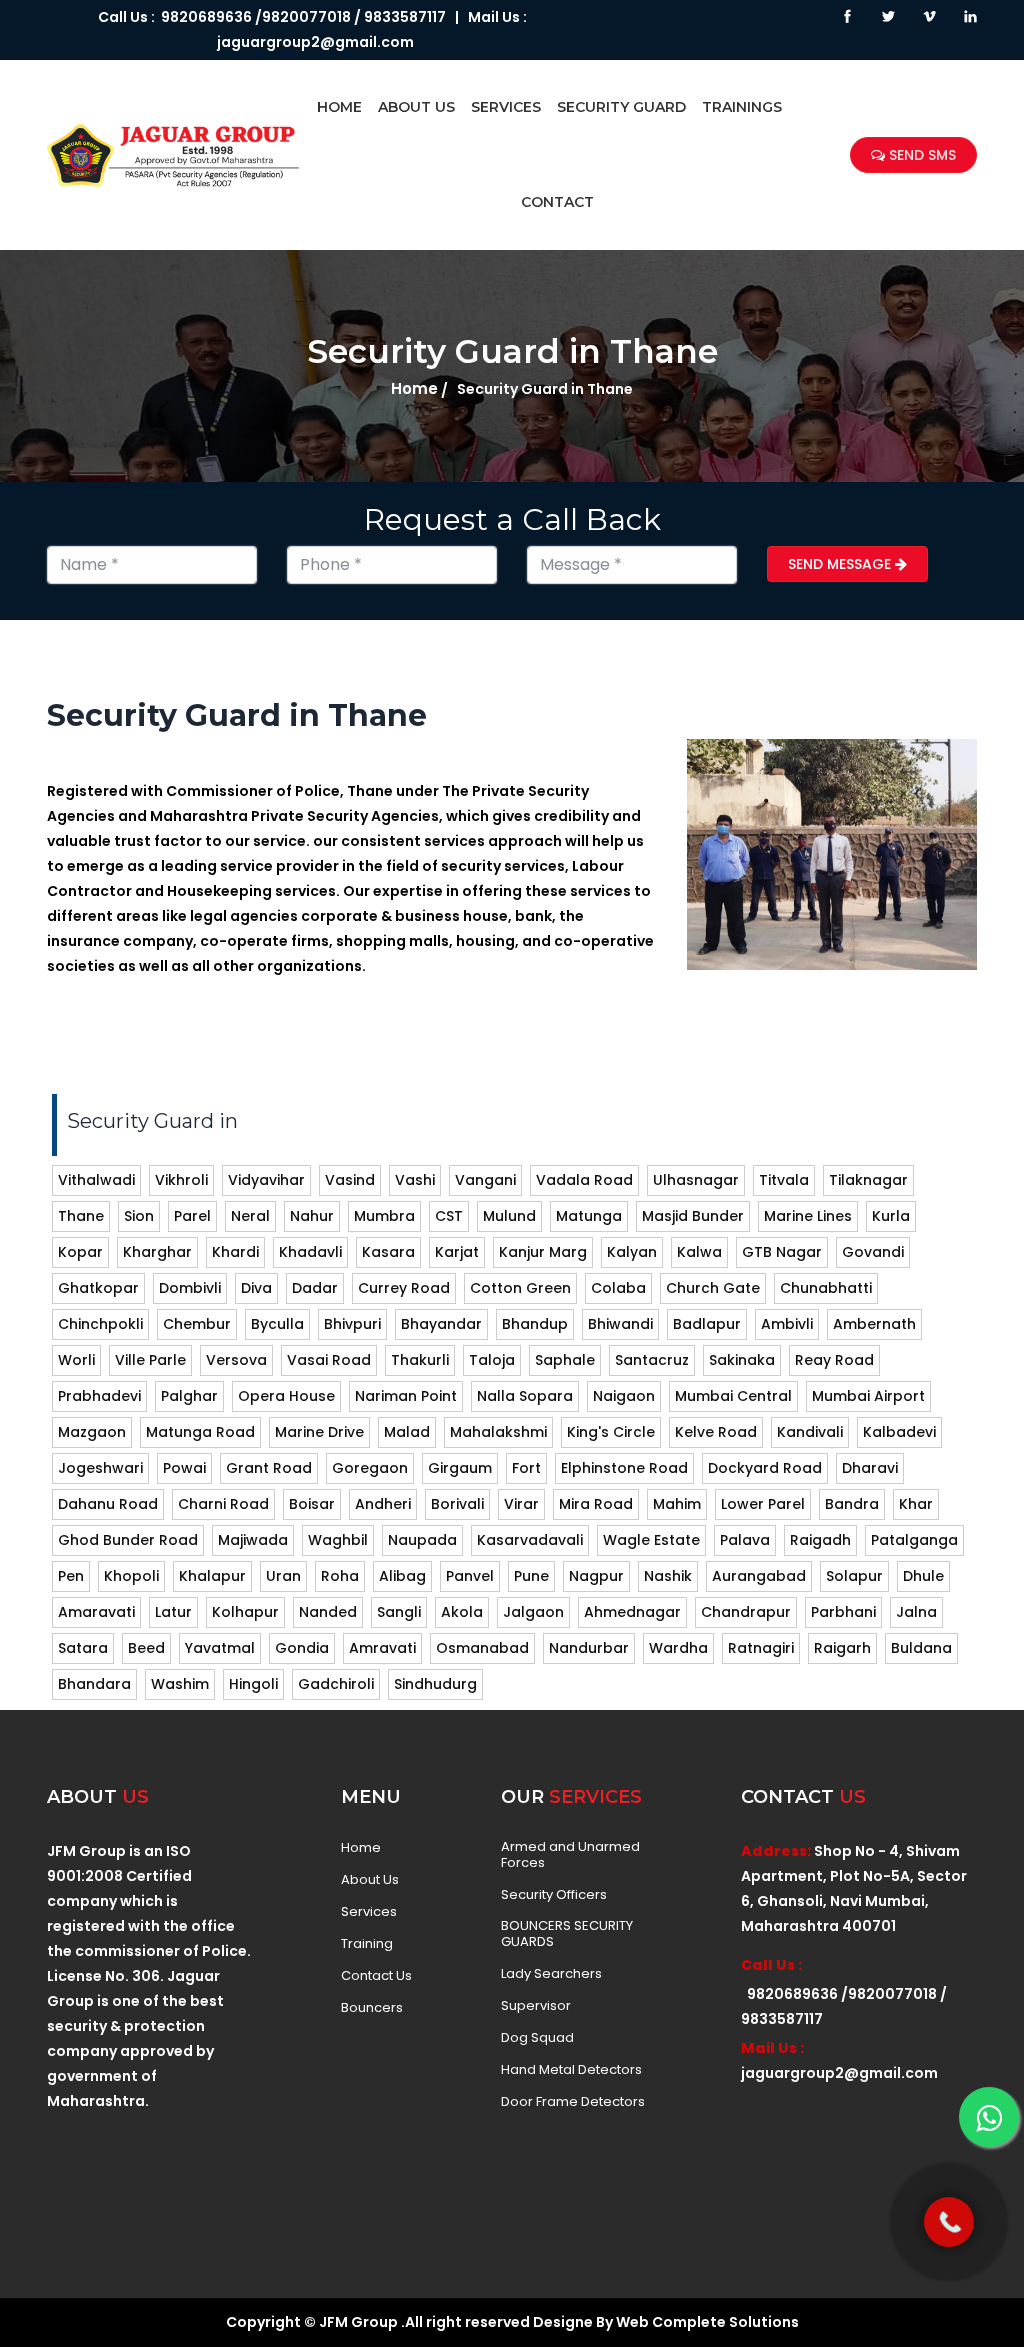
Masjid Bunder (693, 1216)
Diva (256, 1288)
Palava (745, 1540)
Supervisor (536, 2006)
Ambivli (787, 1324)
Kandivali (810, 1432)
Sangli (399, 1612)
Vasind (350, 1180)
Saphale (565, 1360)
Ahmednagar (632, 1612)
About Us (370, 1880)
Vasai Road (329, 1360)
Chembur (197, 1324)
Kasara (388, 1252)
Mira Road (596, 1504)
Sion (139, 1216)
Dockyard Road (765, 1468)
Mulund (509, 1216)
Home (414, 389)
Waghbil (338, 1540)
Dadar (315, 1288)
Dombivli (190, 1288)
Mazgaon (92, 1432)
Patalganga (914, 1540)
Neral (250, 1216)
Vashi (415, 1180)
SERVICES (506, 107)
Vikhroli (181, 1180)
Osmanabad (482, 1648)
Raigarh (842, 1648)
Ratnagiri (761, 1648)
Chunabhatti (826, 1288)
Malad (407, 1432)
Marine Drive (319, 1432)
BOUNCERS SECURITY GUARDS (567, 1934)
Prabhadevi (99, 1396)
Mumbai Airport (868, 1396)
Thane (81, 1216)
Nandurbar (589, 1648)
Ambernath (874, 1324)
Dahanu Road (108, 1504)
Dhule (923, 1576)
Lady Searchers (551, 1974)
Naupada (422, 1540)
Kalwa (699, 1252)
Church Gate (713, 1288)
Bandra (852, 1504)
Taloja (492, 1360)
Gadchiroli (336, 1684)
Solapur (854, 1576)
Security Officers (554, 1895)
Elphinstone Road (624, 1468)
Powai (184, 1468)
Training (367, 1944)
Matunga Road (200, 1432)
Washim (180, 1684)
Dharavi (870, 1468)
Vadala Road (584, 1180)
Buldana (921, 1648)
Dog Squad (537, 2038)
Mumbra (384, 1216)
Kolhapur (245, 1612)
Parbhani (843, 1612)
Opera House (286, 1396)
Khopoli (131, 1576)
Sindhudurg (435, 1684)
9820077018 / (311, 17)
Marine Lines (808, 1216)
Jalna (916, 1612)
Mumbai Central (733, 1396)
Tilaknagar (868, 1180)
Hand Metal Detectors (571, 2070)
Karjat (457, 1252)
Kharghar (157, 1252)
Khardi (235, 1252)
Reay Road (834, 1360)
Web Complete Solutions (707, 2322)
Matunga (589, 1216)
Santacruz (652, 1360)
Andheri (383, 1504)
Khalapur (212, 1576)
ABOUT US (416, 107)
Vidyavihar (266, 1180)
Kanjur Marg (543, 1252)
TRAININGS (742, 107)
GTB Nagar (782, 1252)
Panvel (470, 1576)
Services (369, 1912)
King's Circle (611, 1432)
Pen (71, 1576)
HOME (339, 107)
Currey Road (404, 1288)
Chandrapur (746, 1612)
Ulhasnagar (696, 1180)
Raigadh (820, 1540)
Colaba (618, 1288)
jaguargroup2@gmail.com (315, 42)
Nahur (312, 1216)
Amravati (382, 1648)
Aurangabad (759, 1576)
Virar (521, 1504)
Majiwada (253, 1540)
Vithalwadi (96, 1180)
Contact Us (376, 1976)
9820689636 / (208, 17)
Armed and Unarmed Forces (570, 1855)
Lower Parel (763, 1504)
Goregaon (370, 1468)
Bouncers (372, 2008)
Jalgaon (533, 1612)
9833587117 (405, 17)
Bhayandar (441, 1324)
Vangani (485, 1180)
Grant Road (269, 1468)
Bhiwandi (620, 1324)
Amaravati (96, 1612)
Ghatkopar (98, 1288)
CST (449, 1216)
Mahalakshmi (498, 1432)
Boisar (312, 1504)
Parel (192, 1216)
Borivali (457, 1504)
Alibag (402, 1576)
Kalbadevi (899, 1432)
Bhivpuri (352, 1324)
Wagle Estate (651, 1540)
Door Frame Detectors (573, 2102)
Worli (76, 1360)
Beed (146, 1648)
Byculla (277, 1324)
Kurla (891, 1216)
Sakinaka (742, 1360)
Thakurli (420, 1360)
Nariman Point (406, 1396)
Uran (283, 1576)
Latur (173, 1612)
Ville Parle (150, 1360)
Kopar (80, 1252)
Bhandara (94, 1684)
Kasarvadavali (530, 1540)
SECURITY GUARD (621, 107)
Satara (83, 1648)
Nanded (328, 1612)
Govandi (873, 1252)
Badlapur (707, 1324)
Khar (916, 1504)
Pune (531, 1576)
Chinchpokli (100, 1324)
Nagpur (596, 1576)
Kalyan (632, 1252)
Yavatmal (220, 1648)
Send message (841, 564)
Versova (236, 1360)
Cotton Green (520, 1288)
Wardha (678, 1648)
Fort (526, 1468)
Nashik (668, 1576)
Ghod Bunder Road (128, 1540)
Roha (340, 1576)
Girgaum (460, 1468)
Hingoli (253, 1684)
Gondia (302, 1648)
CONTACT (557, 202)
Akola (462, 1612)
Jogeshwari (100, 1468)
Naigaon (624, 1396)
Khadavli (310, 1252)
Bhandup (535, 1324)
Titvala (784, 1180)
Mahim (677, 1504)
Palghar (189, 1396)
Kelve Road (716, 1432)
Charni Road (223, 1504)
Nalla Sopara (525, 1396)
